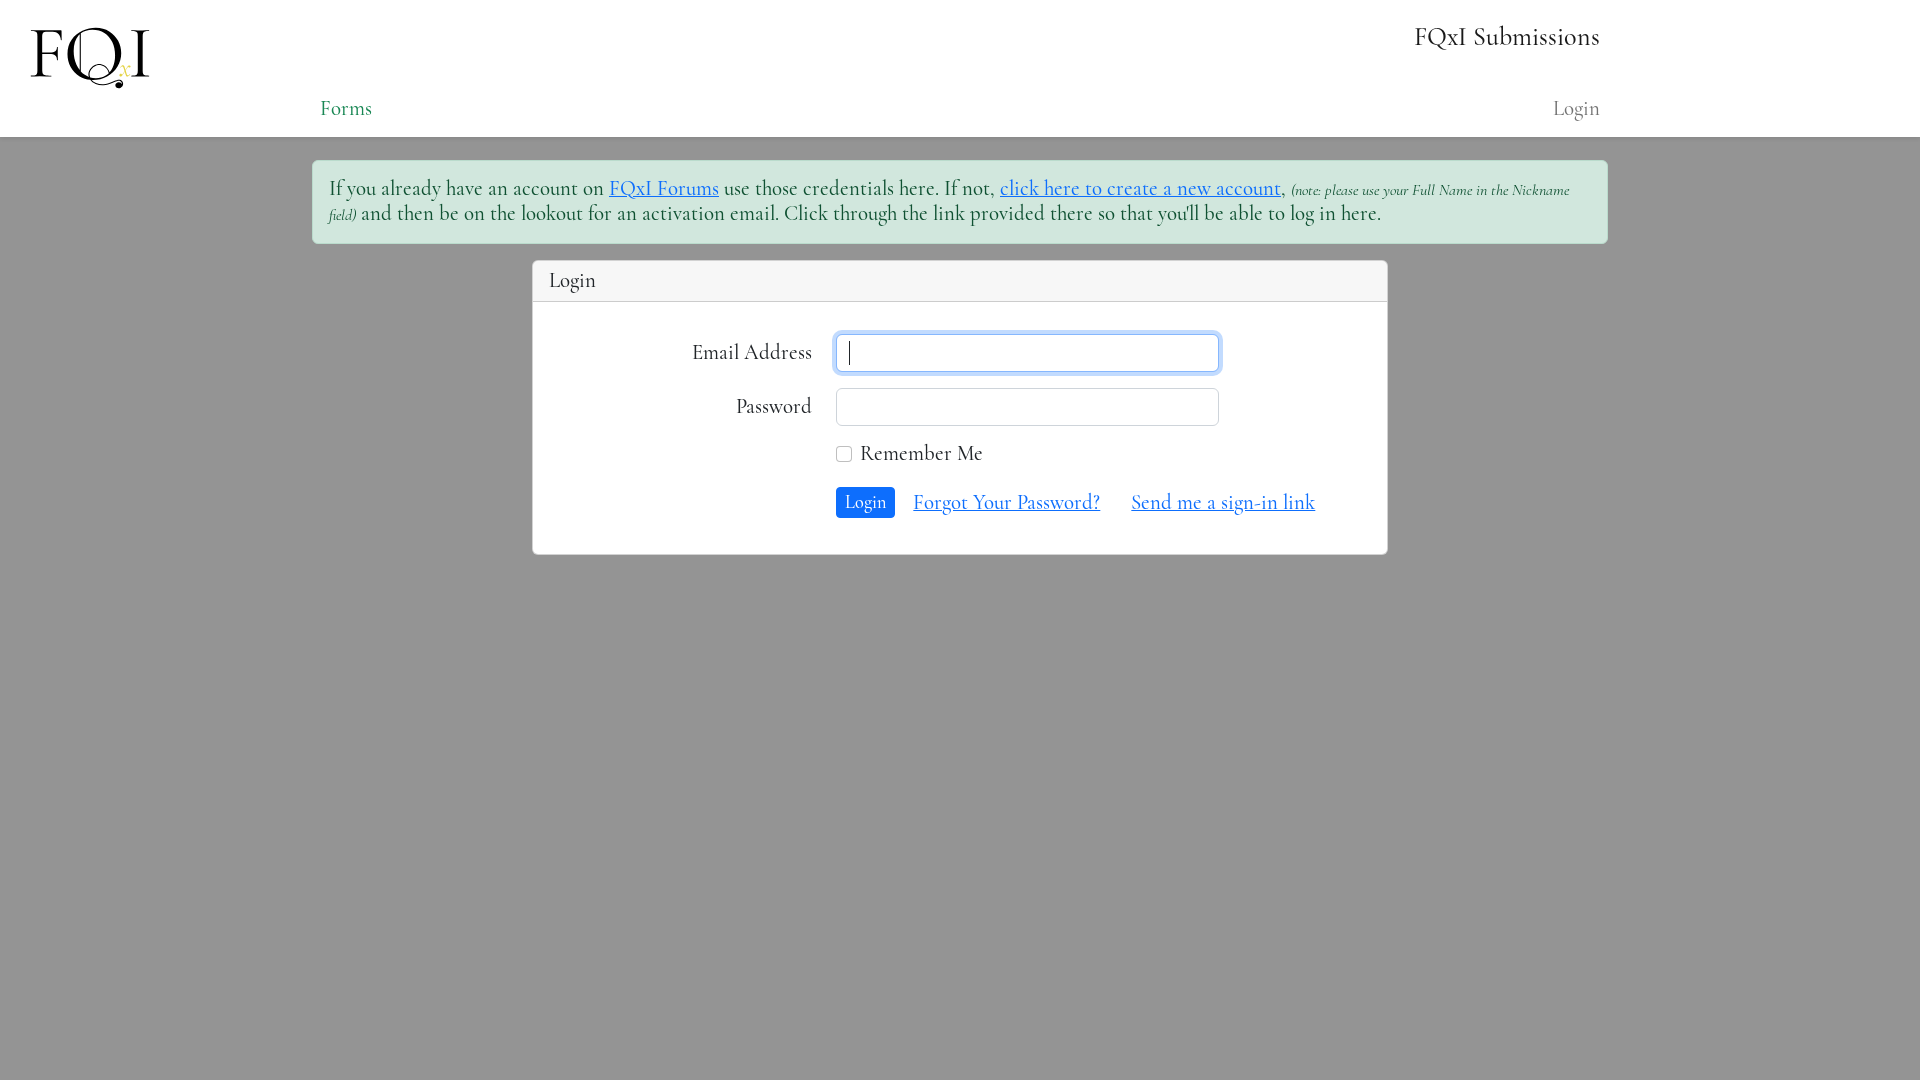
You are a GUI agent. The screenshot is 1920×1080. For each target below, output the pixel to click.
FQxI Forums (664, 188)
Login (1576, 108)
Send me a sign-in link (1223, 502)
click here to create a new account (1140, 188)
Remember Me (921, 454)
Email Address (752, 352)
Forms (346, 108)
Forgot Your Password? (1006, 502)
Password (774, 406)
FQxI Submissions (1507, 36)
